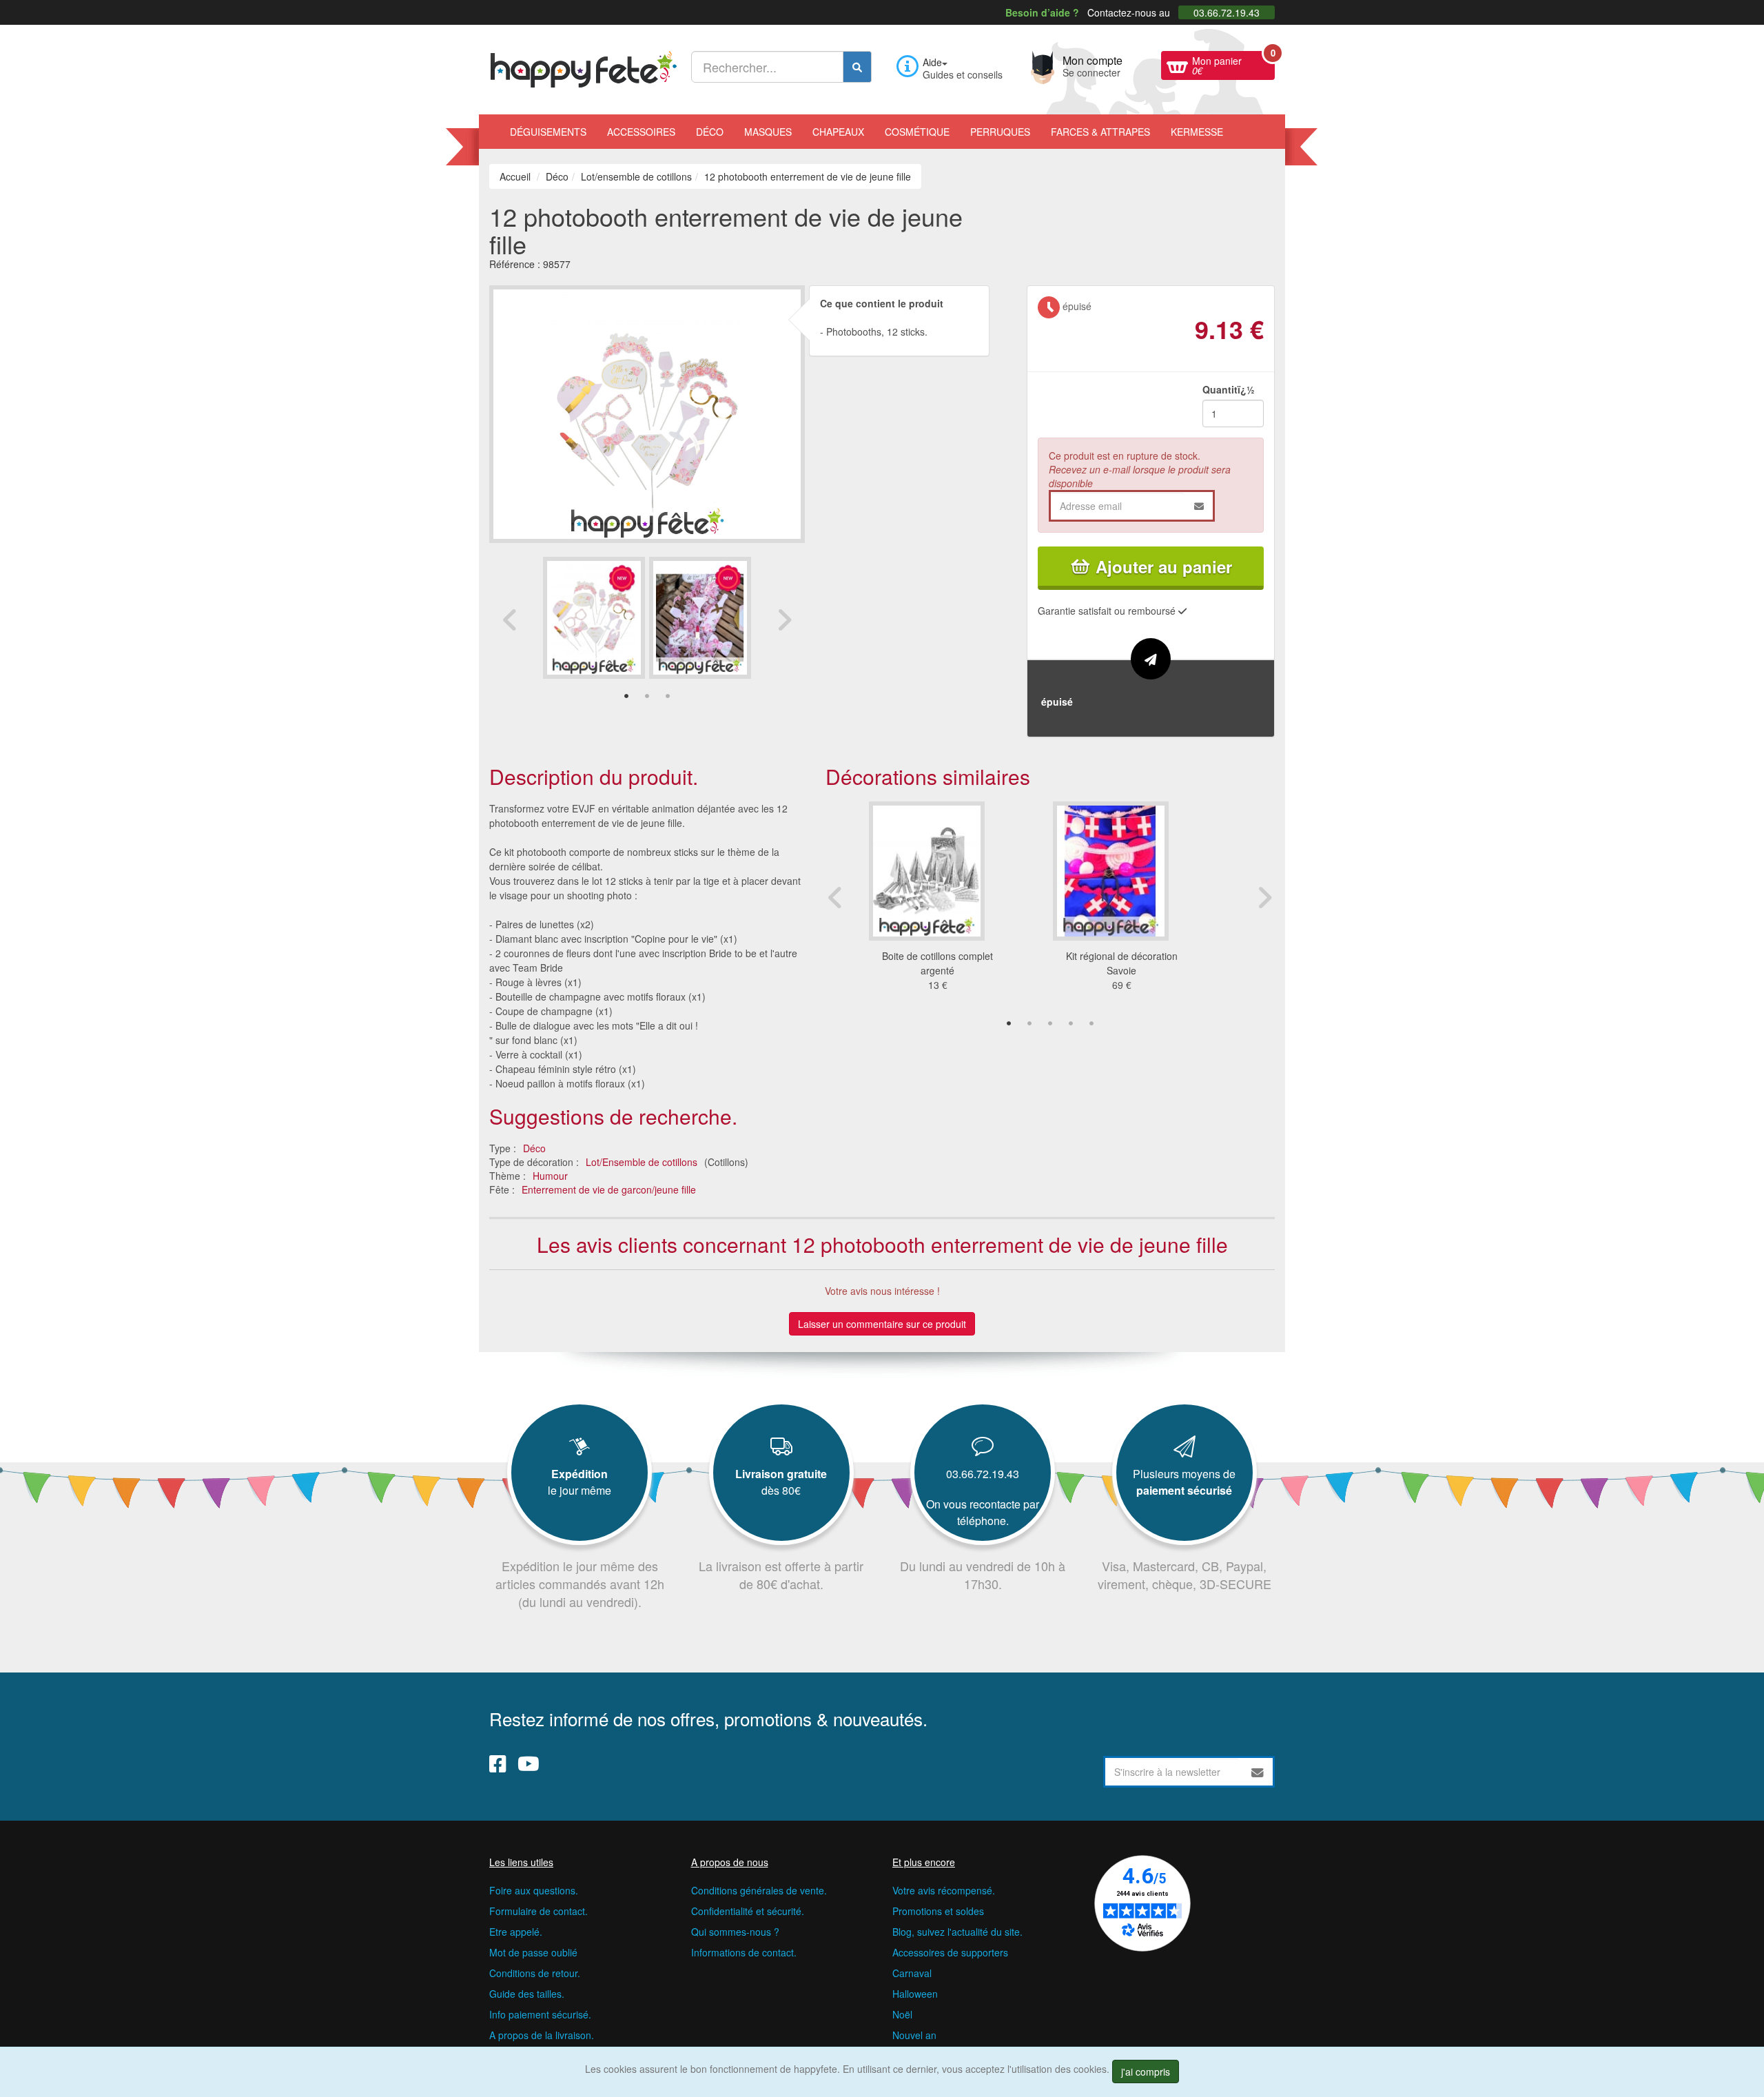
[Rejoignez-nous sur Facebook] (498, 1763)
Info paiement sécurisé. (540, 2014)
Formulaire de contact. (539, 1911)
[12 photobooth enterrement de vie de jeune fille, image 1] (700, 618)
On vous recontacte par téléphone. (983, 1512)
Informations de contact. (744, 1952)
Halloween (915, 1994)
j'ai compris (1146, 2072)
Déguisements (548, 132)
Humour (550, 1176)
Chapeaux (838, 132)
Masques (768, 132)
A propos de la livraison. (542, 2035)
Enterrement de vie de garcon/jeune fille (609, 1189)
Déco (710, 132)
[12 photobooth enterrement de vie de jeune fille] (594, 618)
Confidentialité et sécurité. (748, 1911)
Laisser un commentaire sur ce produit (882, 1324)
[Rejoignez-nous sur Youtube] (529, 1763)
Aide (932, 62)
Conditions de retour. (535, 1973)
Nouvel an (914, 2035)
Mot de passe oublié (533, 1952)
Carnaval (912, 1973)
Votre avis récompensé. (944, 1890)
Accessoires (641, 132)
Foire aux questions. (534, 1890)
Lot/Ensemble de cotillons (642, 1162)
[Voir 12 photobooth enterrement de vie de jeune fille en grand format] (647, 413)
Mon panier (1233, 64)
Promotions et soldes (938, 1911)
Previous (510, 620)
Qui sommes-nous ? (735, 1932)
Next (784, 620)
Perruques (1000, 132)
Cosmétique (917, 132)
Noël (902, 2014)
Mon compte (1093, 65)
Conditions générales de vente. (759, 1890)
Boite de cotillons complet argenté (937, 963)
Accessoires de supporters (950, 1952)
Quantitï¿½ (1229, 389)
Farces (1100, 132)
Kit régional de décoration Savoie (1122, 963)
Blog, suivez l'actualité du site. (957, 1932)
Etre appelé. (516, 1932)
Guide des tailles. (527, 1994)
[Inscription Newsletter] (1258, 1772)
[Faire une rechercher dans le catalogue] (857, 67)
